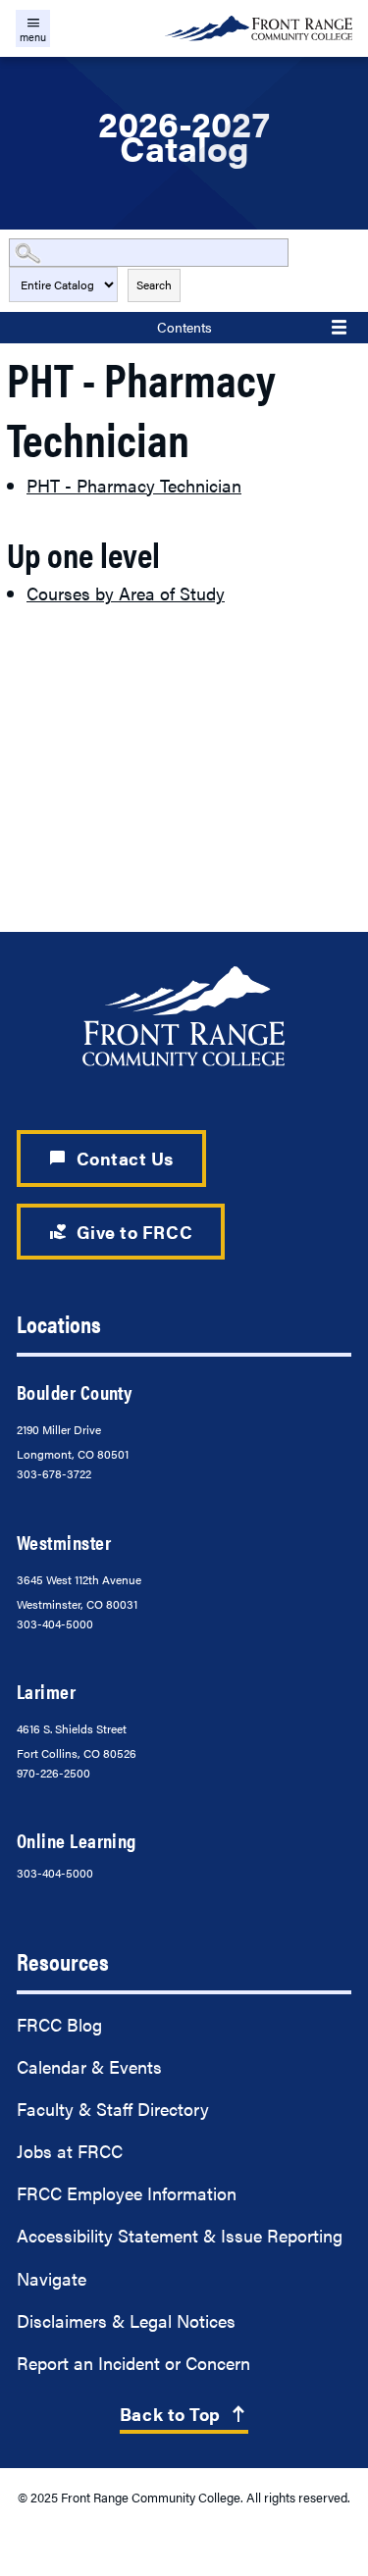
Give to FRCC (120, 1232)
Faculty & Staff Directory (113, 2109)
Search (154, 284)
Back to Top (184, 2414)
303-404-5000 (55, 1623)
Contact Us (111, 1158)
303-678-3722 (54, 1473)
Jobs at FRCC (70, 2151)
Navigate (52, 2278)
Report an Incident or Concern (133, 2363)
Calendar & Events (89, 2066)
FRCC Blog (59, 2024)
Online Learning (77, 1840)
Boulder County (74, 1392)
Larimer (46, 1691)
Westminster (64, 1542)
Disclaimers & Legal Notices (126, 2320)
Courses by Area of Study (126, 593)
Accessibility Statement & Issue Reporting (180, 2235)
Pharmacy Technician (134, 485)
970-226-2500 (53, 1773)
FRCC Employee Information (127, 2193)
